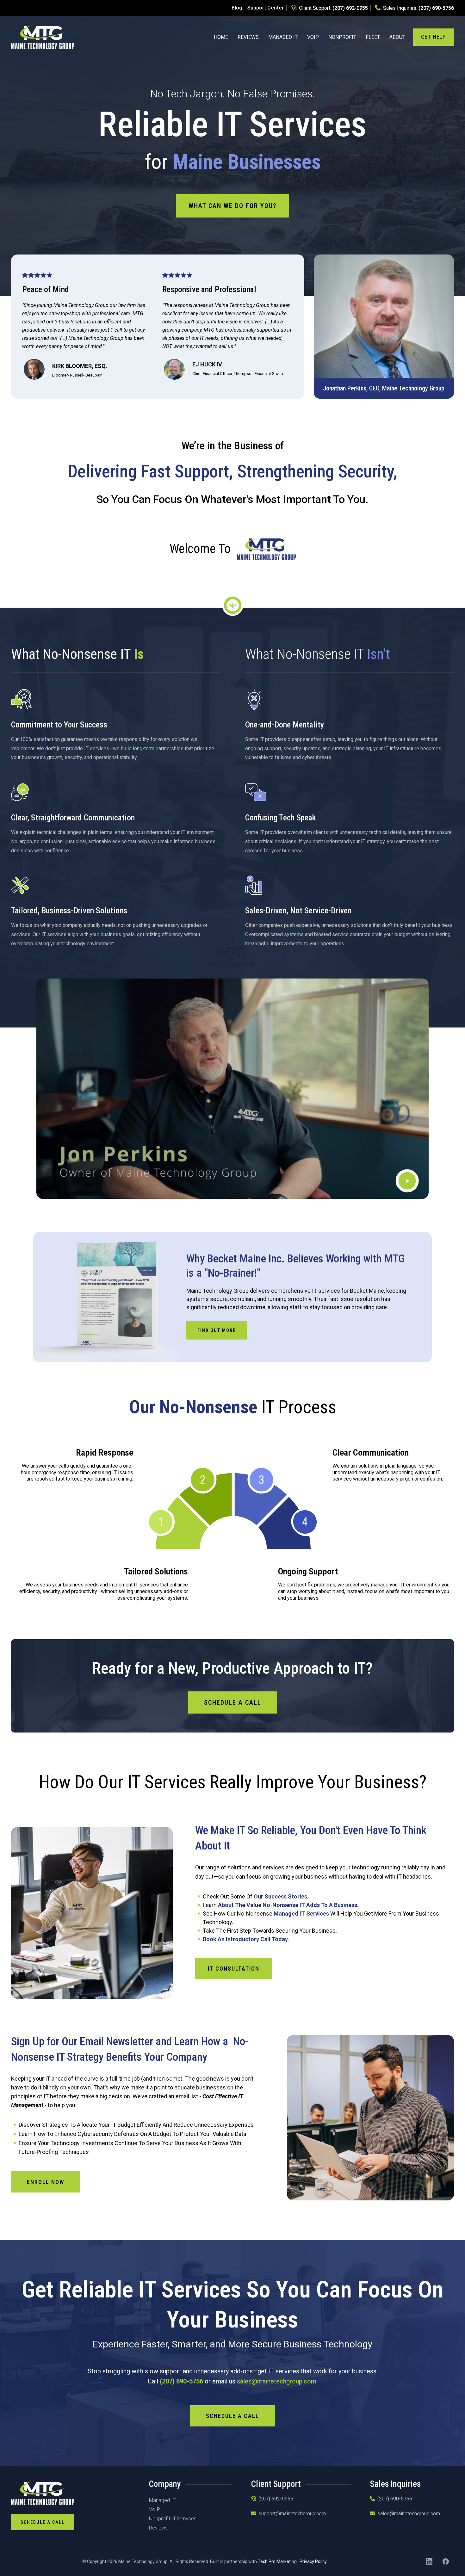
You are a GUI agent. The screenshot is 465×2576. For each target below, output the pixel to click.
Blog (237, 8)
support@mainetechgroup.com (292, 2514)
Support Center (266, 8)
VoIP (313, 37)
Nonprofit (342, 37)
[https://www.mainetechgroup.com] (43, 37)
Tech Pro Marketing (277, 2561)
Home (221, 37)
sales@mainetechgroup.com (277, 2381)
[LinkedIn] (429, 2561)
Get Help (434, 37)
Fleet (373, 37)
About (397, 37)
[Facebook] (446, 2561)
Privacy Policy (313, 2561)
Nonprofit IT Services (173, 2519)
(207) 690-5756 (436, 8)
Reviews (248, 37)
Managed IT (283, 37)
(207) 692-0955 (350, 8)
